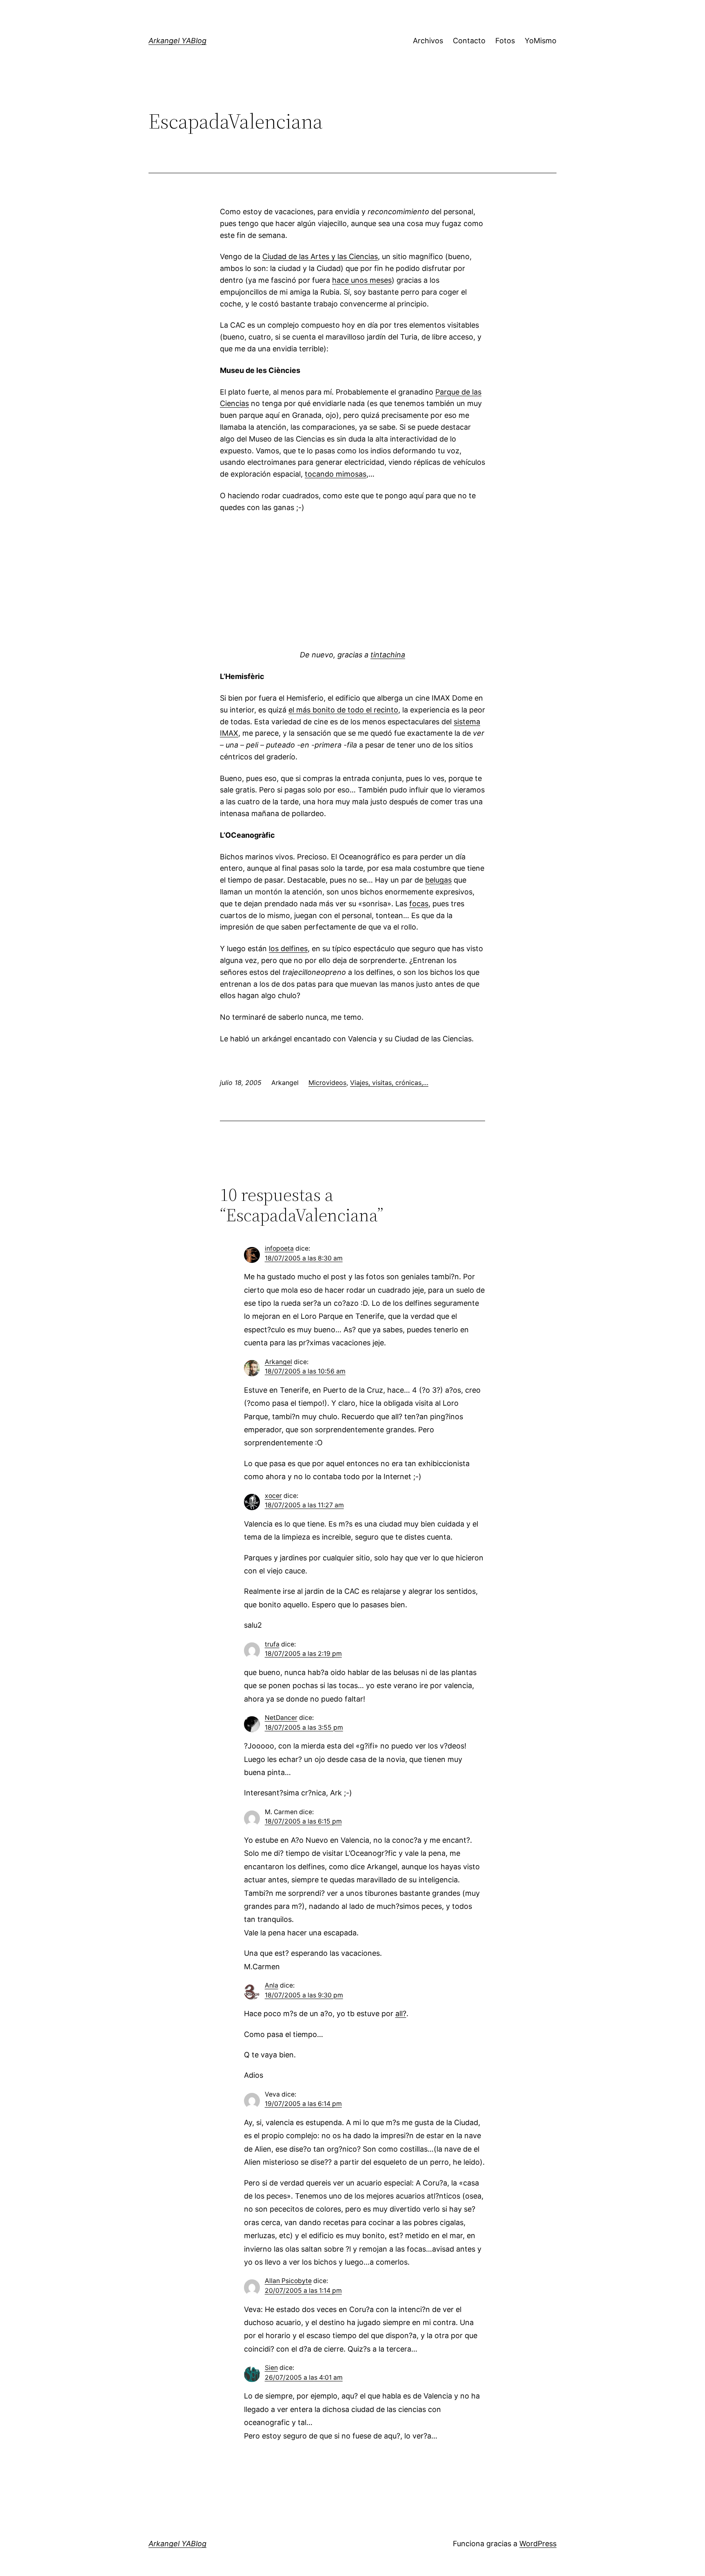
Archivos (428, 41)
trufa (272, 1644)
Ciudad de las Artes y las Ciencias (320, 256)
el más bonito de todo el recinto (343, 710)
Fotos (505, 41)
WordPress (538, 2544)
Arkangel (278, 1362)
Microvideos (327, 1083)
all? (401, 2014)
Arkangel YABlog (177, 41)
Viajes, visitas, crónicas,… (389, 1083)
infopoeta (279, 1248)
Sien (271, 2368)
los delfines (288, 949)
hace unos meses (362, 280)
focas (419, 904)
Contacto (469, 41)
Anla (272, 1985)
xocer (273, 1496)
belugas (438, 880)
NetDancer (281, 1718)
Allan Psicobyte (288, 2281)
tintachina (388, 655)
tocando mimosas (336, 474)
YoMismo (541, 41)
